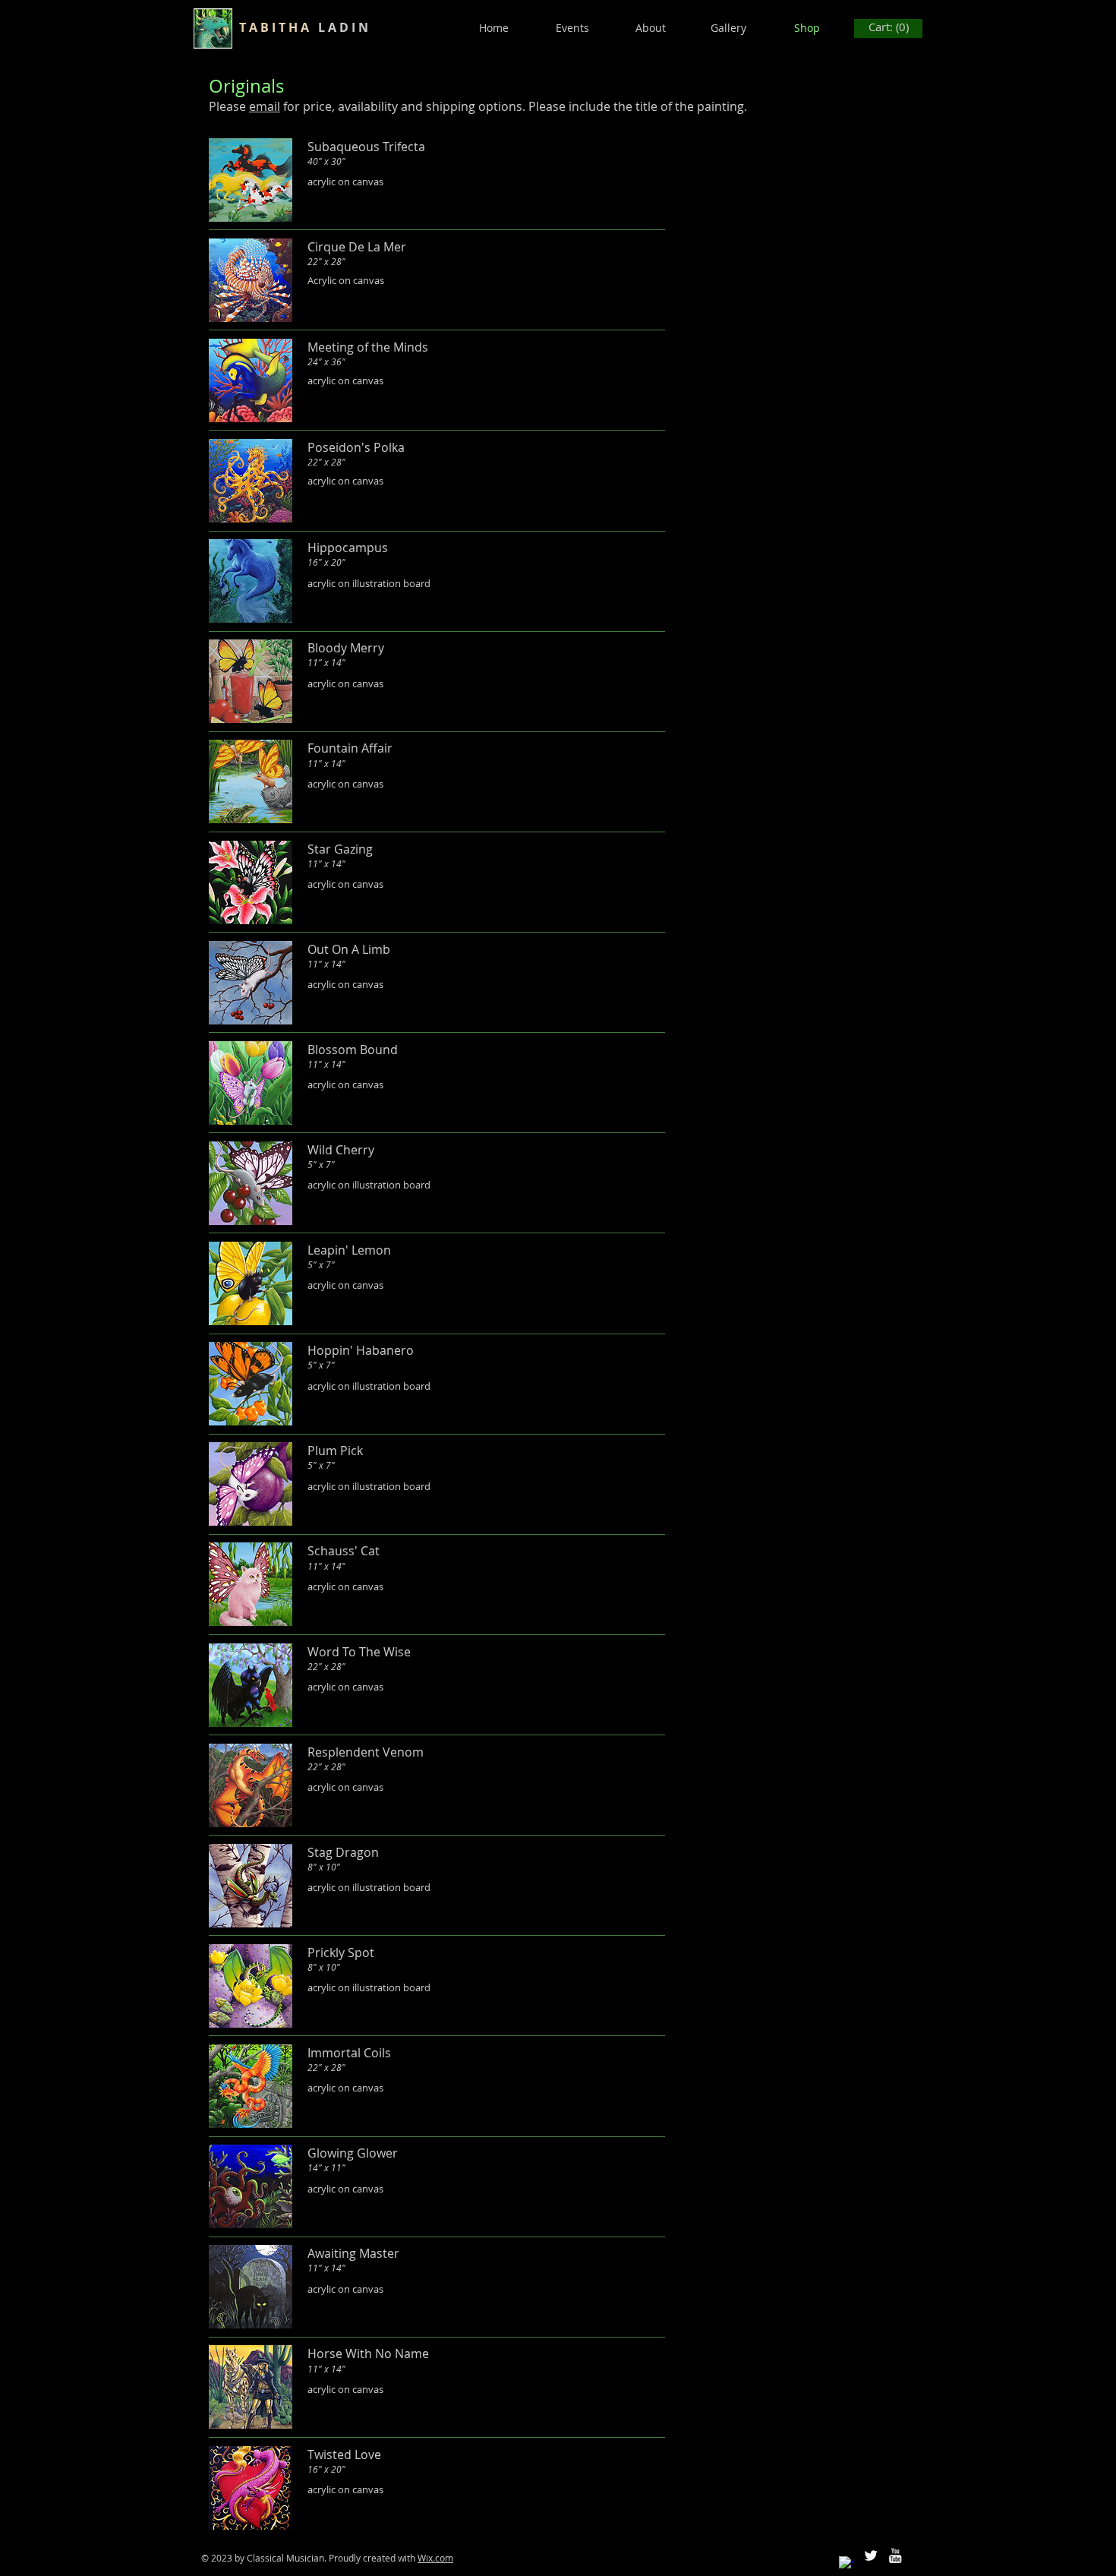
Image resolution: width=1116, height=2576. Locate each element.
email (265, 106)
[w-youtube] (895, 2555)
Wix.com (435, 2558)
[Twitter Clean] (871, 2555)
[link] (889, 28)
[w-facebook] (846, 2564)
